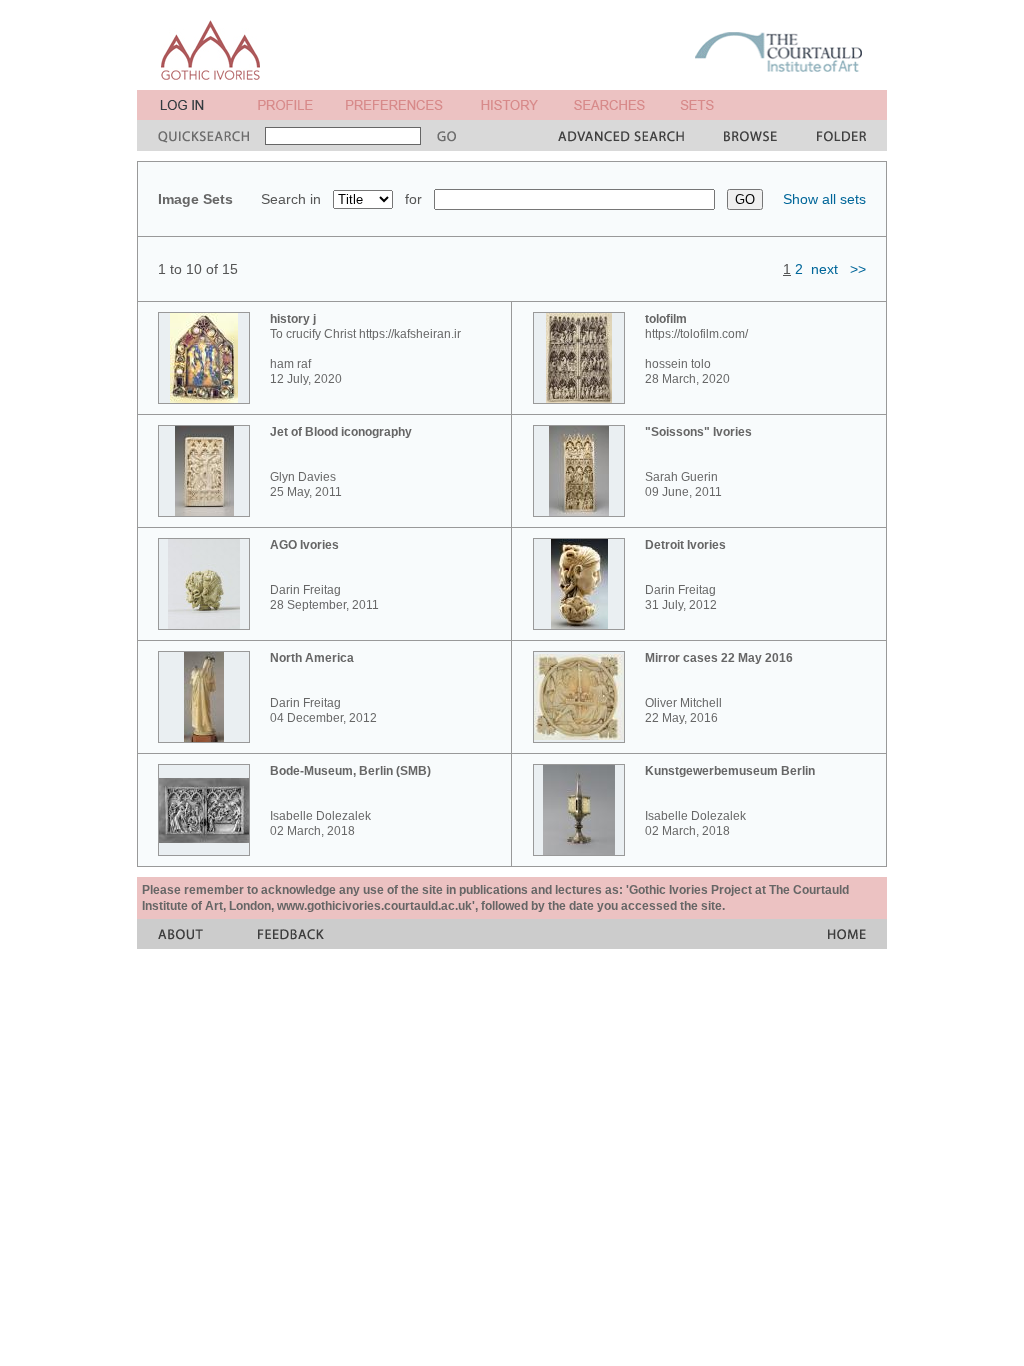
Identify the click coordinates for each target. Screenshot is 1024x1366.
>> (858, 269)
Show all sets (824, 199)
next (824, 269)
